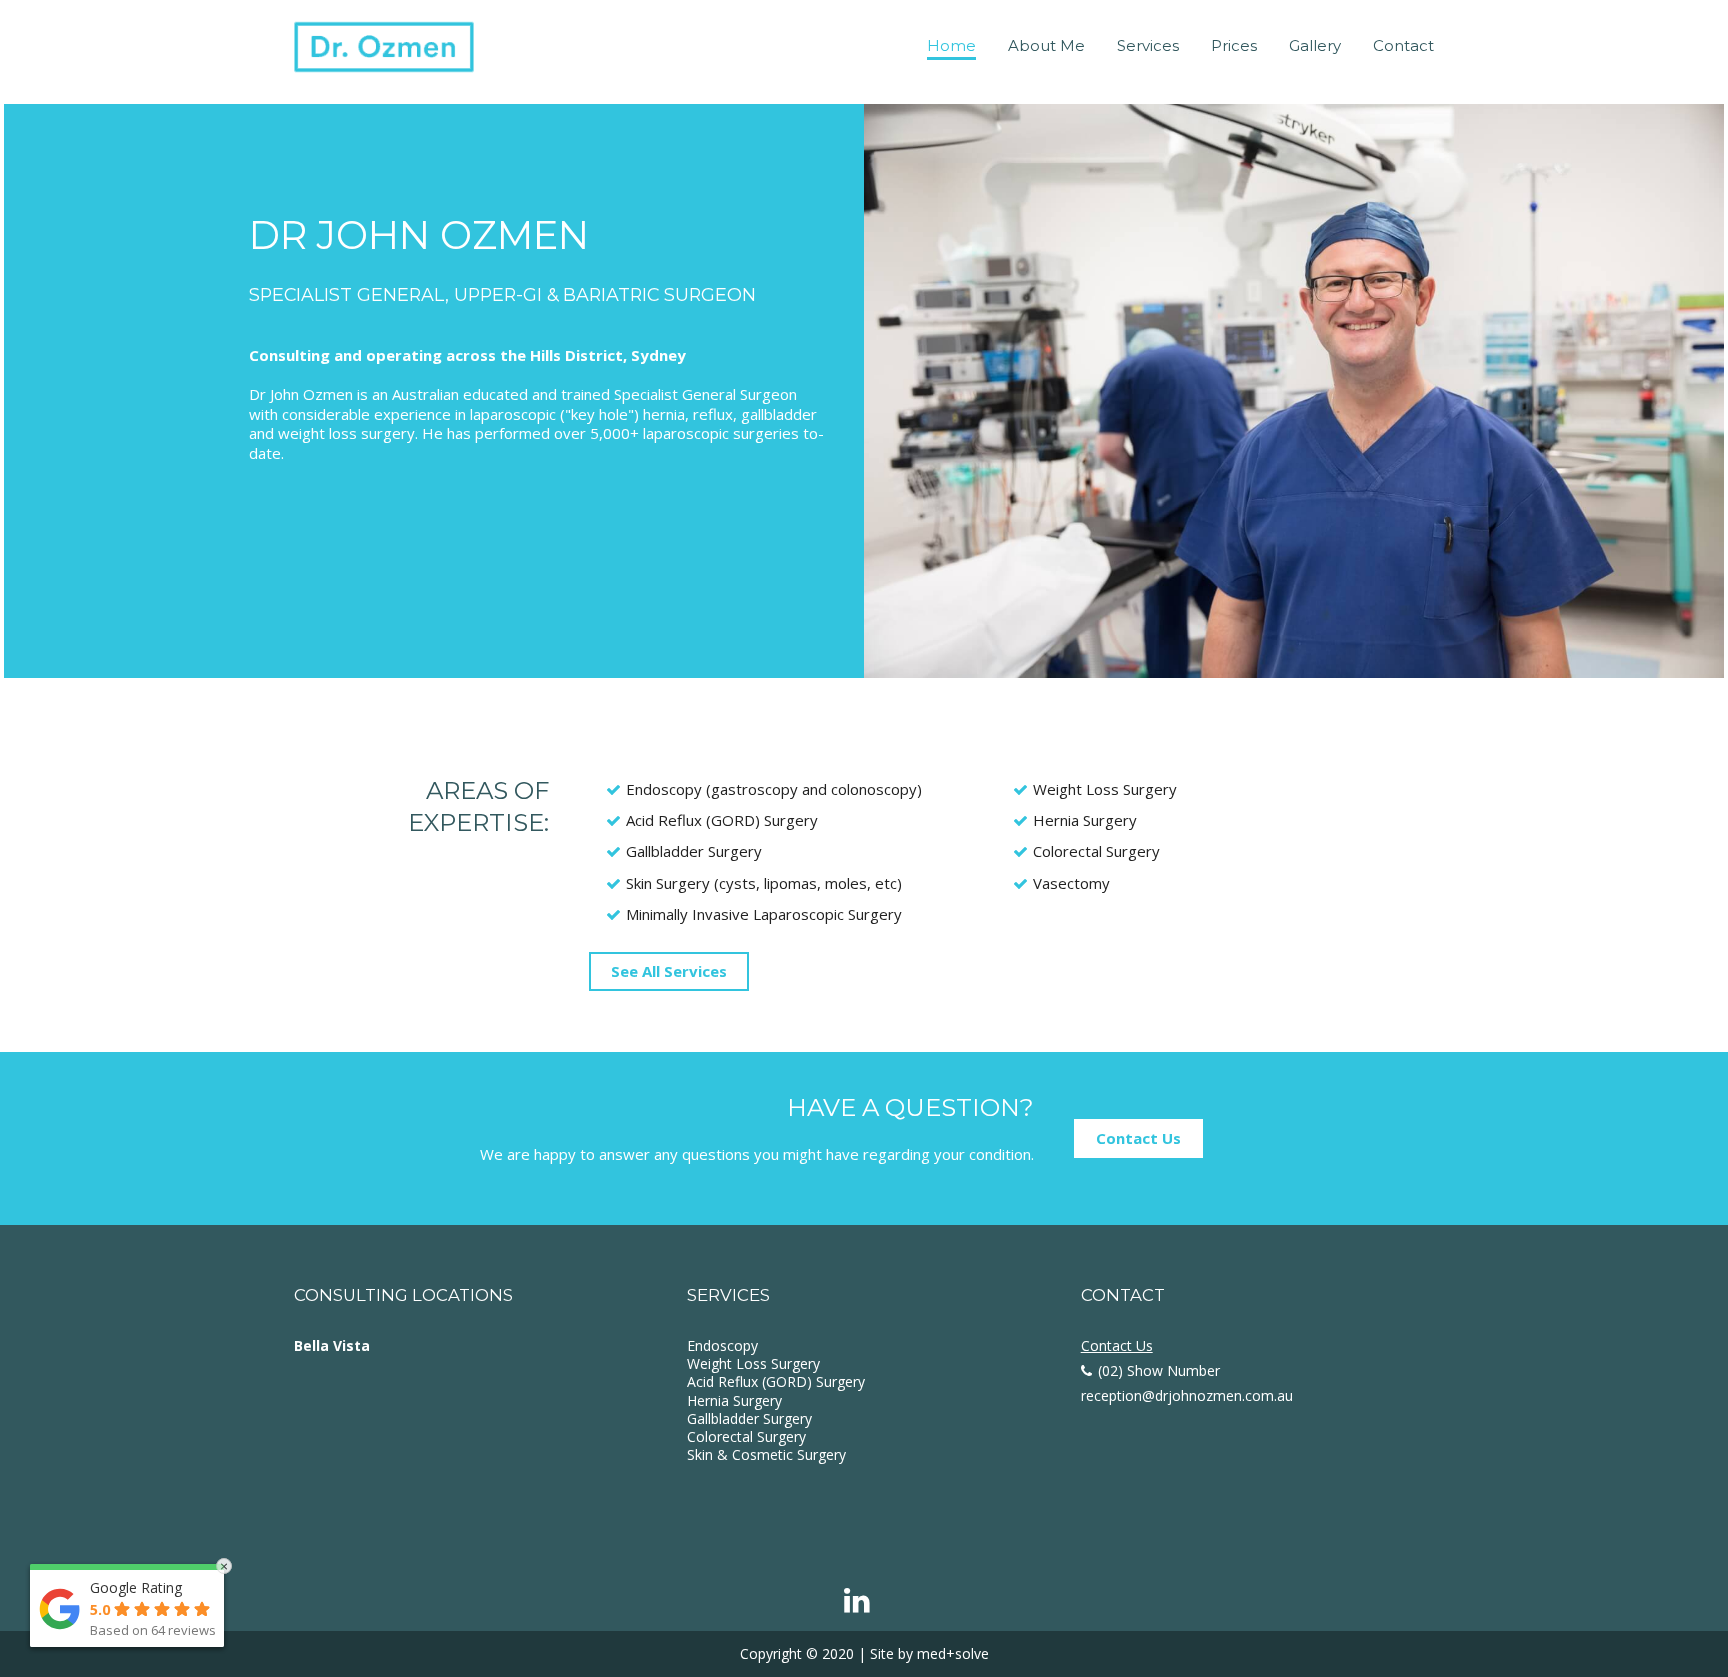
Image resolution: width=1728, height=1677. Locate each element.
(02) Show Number (1159, 1370)
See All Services (669, 971)
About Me (1046, 45)
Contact (1403, 45)
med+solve (953, 1653)
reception (1187, 1395)
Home (951, 45)
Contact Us (1138, 1138)
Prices (1234, 45)
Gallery (1315, 45)
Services (1148, 45)
